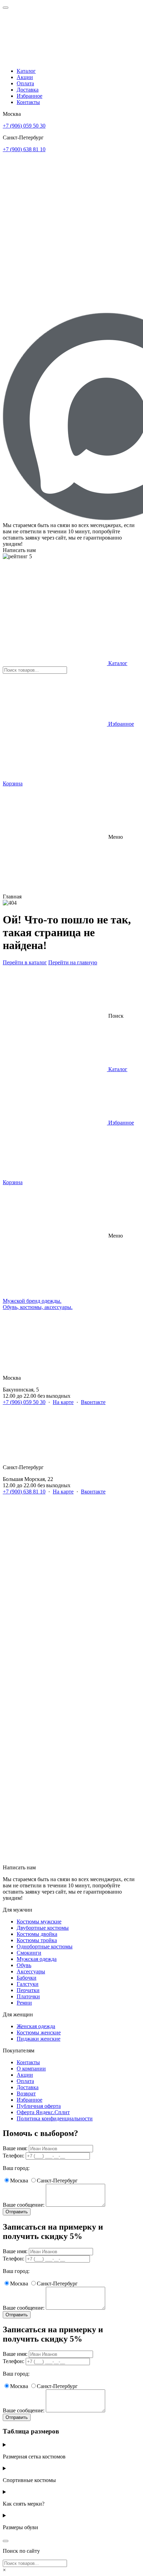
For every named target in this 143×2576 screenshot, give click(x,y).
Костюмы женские (39, 2032)
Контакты (28, 102)
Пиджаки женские (39, 2039)
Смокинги (29, 1953)
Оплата (25, 83)
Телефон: (14, 2156)
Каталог (26, 71)
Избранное (30, 96)
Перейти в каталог (25, 962)
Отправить (17, 2212)
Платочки (28, 1996)
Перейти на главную (73, 962)
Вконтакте (93, 1402)
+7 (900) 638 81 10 (24, 149)
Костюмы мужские (39, 1922)
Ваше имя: (15, 2148)
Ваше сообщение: (24, 2205)
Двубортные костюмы (43, 1928)
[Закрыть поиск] (6, 2541)
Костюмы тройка (37, 1940)
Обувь (24, 1965)
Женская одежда (36, 2026)
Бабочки (27, 1978)
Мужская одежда (37, 1959)
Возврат (26, 2093)
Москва (19, 2181)
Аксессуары (31, 1971)
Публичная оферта (39, 2106)
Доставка (28, 90)
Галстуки (28, 1984)
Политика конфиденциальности (55, 2118)
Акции (25, 77)
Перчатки (28, 1990)
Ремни (24, 2003)
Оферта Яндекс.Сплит (43, 2112)
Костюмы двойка (37, 1934)
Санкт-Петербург (57, 2181)
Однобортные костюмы (45, 1946)
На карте (63, 1402)
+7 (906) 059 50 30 (24, 126)
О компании (31, 2069)
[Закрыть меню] (6, 8)
